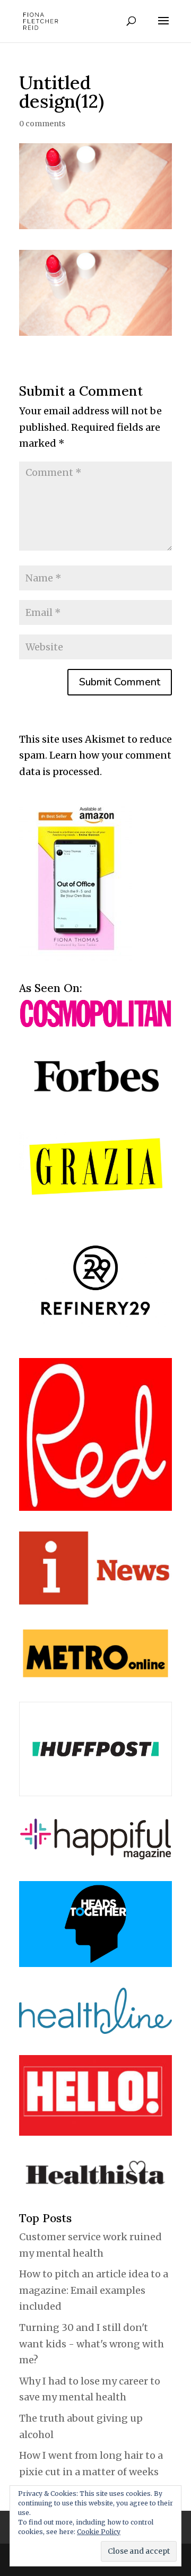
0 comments (42, 124)
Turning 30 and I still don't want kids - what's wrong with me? (92, 2344)
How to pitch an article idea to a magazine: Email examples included (94, 2290)
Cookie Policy (99, 2532)
